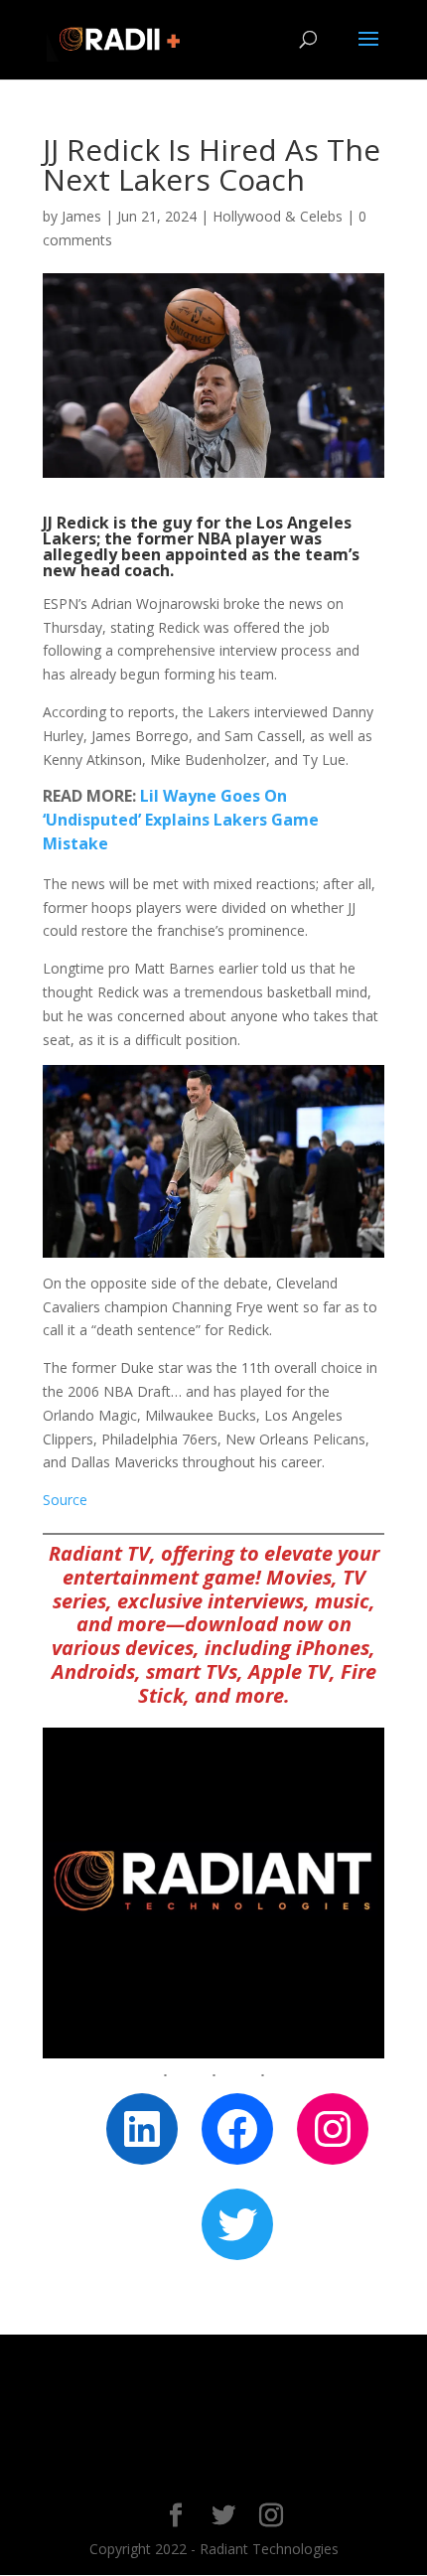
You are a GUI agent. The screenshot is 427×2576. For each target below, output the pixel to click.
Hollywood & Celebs (278, 216)
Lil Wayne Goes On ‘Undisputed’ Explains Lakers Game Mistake (181, 820)
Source (65, 1500)
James (81, 216)
